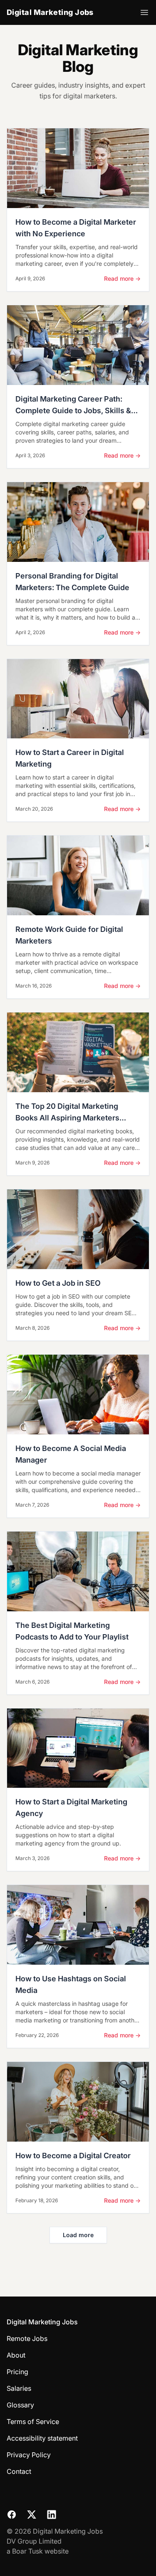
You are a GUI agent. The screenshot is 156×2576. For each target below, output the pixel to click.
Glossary (20, 2405)
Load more (78, 2235)
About (16, 2355)
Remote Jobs (27, 2338)
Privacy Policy (29, 2455)
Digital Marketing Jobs (50, 12)
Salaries (19, 2388)
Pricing (17, 2372)
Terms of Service (33, 2422)
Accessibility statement (42, 2438)
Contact (19, 2471)
